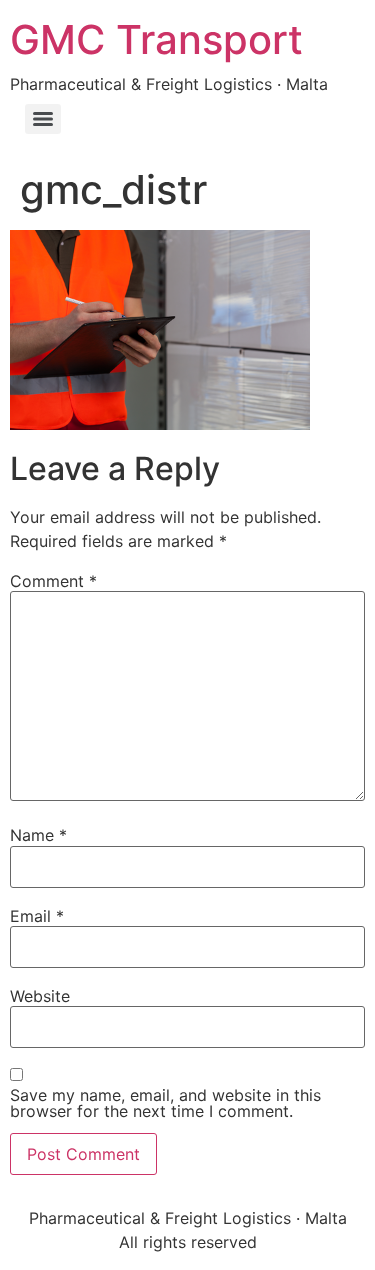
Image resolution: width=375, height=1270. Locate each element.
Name (38, 835)
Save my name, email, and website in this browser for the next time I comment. (165, 1103)
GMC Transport (156, 39)
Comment (53, 581)
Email (37, 916)
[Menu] (43, 119)
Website (40, 996)
